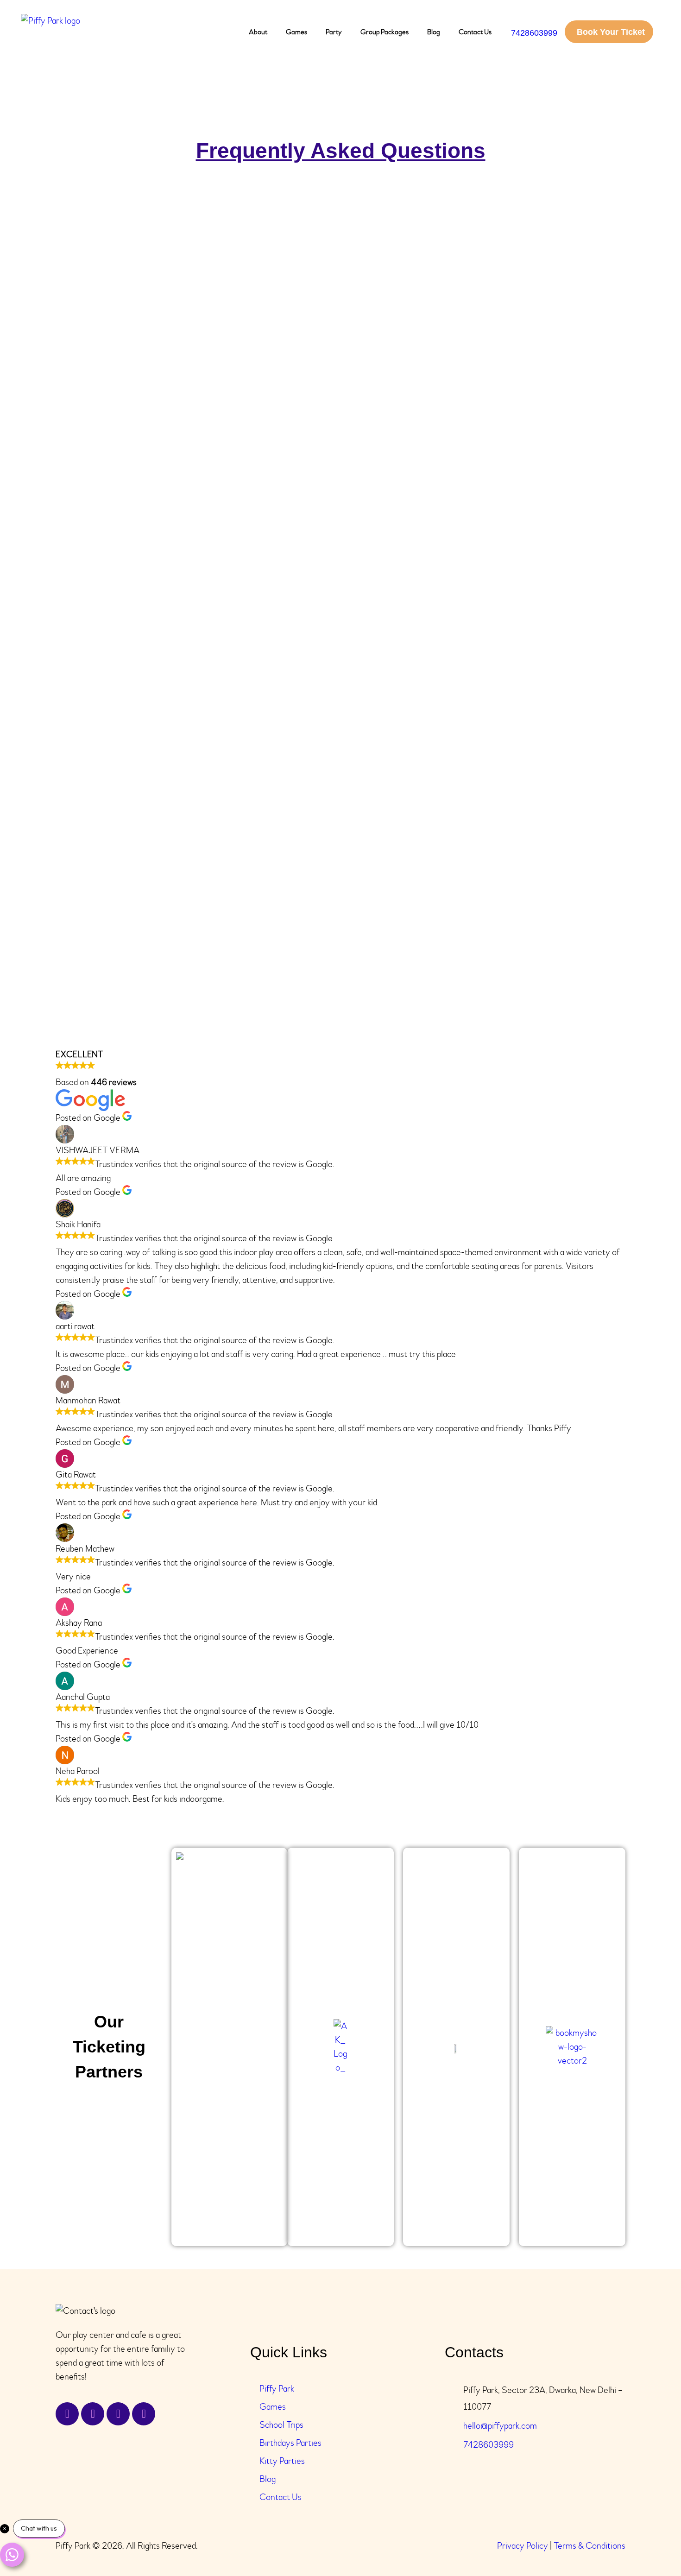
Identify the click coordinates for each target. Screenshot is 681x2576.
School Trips (281, 2425)
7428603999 (489, 2445)
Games (296, 32)
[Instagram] (118, 2414)
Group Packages (385, 32)
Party (334, 32)
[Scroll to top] (649, 2544)
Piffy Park (277, 2389)
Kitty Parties (282, 2461)
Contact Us (475, 32)
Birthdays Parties (290, 2443)
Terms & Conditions (590, 2546)
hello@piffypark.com (500, 2426)
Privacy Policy (523, 2546)
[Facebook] (67, 2414)
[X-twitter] (93, 2414)
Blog (434, 32)
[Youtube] (144, 2414)
